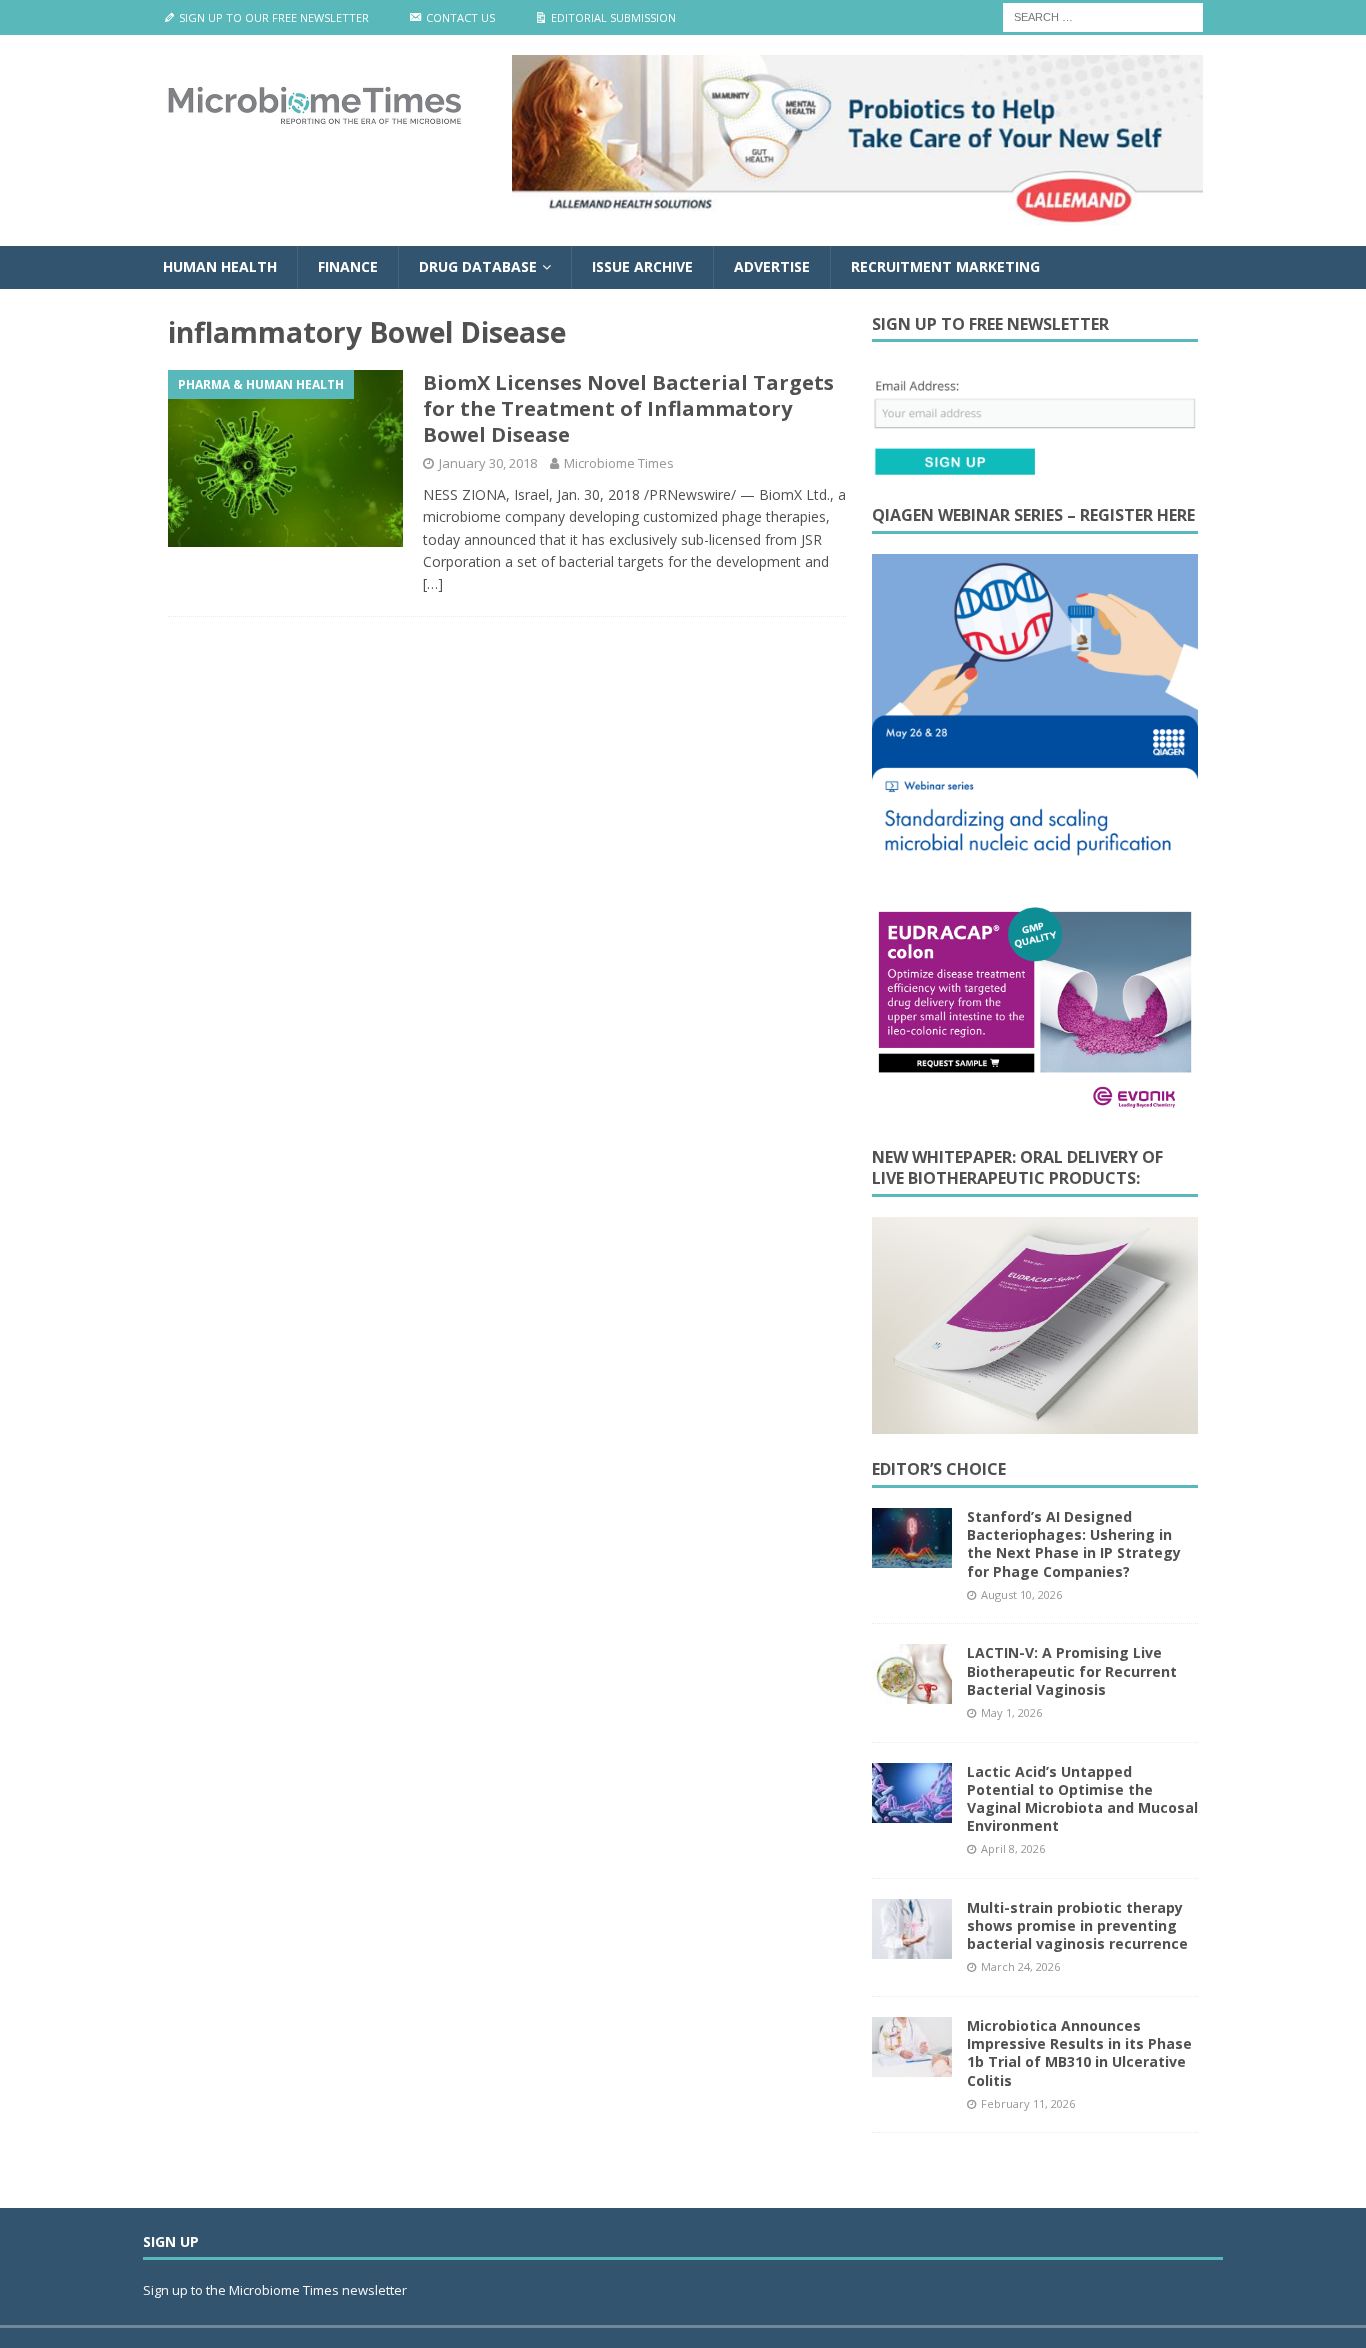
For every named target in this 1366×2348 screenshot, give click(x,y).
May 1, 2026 (1011, 1712)
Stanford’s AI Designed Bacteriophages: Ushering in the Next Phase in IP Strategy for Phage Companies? (1074, 1544)
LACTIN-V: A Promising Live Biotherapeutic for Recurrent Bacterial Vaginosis (1072, 1670)
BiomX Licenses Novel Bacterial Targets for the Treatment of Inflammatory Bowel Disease (628, 408)
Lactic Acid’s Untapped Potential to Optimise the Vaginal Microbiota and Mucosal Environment (1082, 1799)
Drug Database (478, 266)
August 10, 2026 (1021, 1594)
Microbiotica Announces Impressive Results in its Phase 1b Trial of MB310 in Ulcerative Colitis (1079, 2053)
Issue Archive (642, 266)
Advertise (772, 266)
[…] (433, 583)
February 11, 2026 (1028, 2103)
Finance (348, 266)
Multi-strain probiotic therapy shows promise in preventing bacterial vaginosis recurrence (1077, 1925)
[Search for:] (1103, 15)
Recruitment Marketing (945, 266)
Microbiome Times (619, 463)
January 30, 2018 (488, 463)
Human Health (220, 266)
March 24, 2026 (1020, 1966)
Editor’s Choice (939, 1469)
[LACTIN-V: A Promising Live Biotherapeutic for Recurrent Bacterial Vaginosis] (912, 1674)
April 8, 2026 (1013, 1848)
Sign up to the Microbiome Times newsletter (276, 2290)
